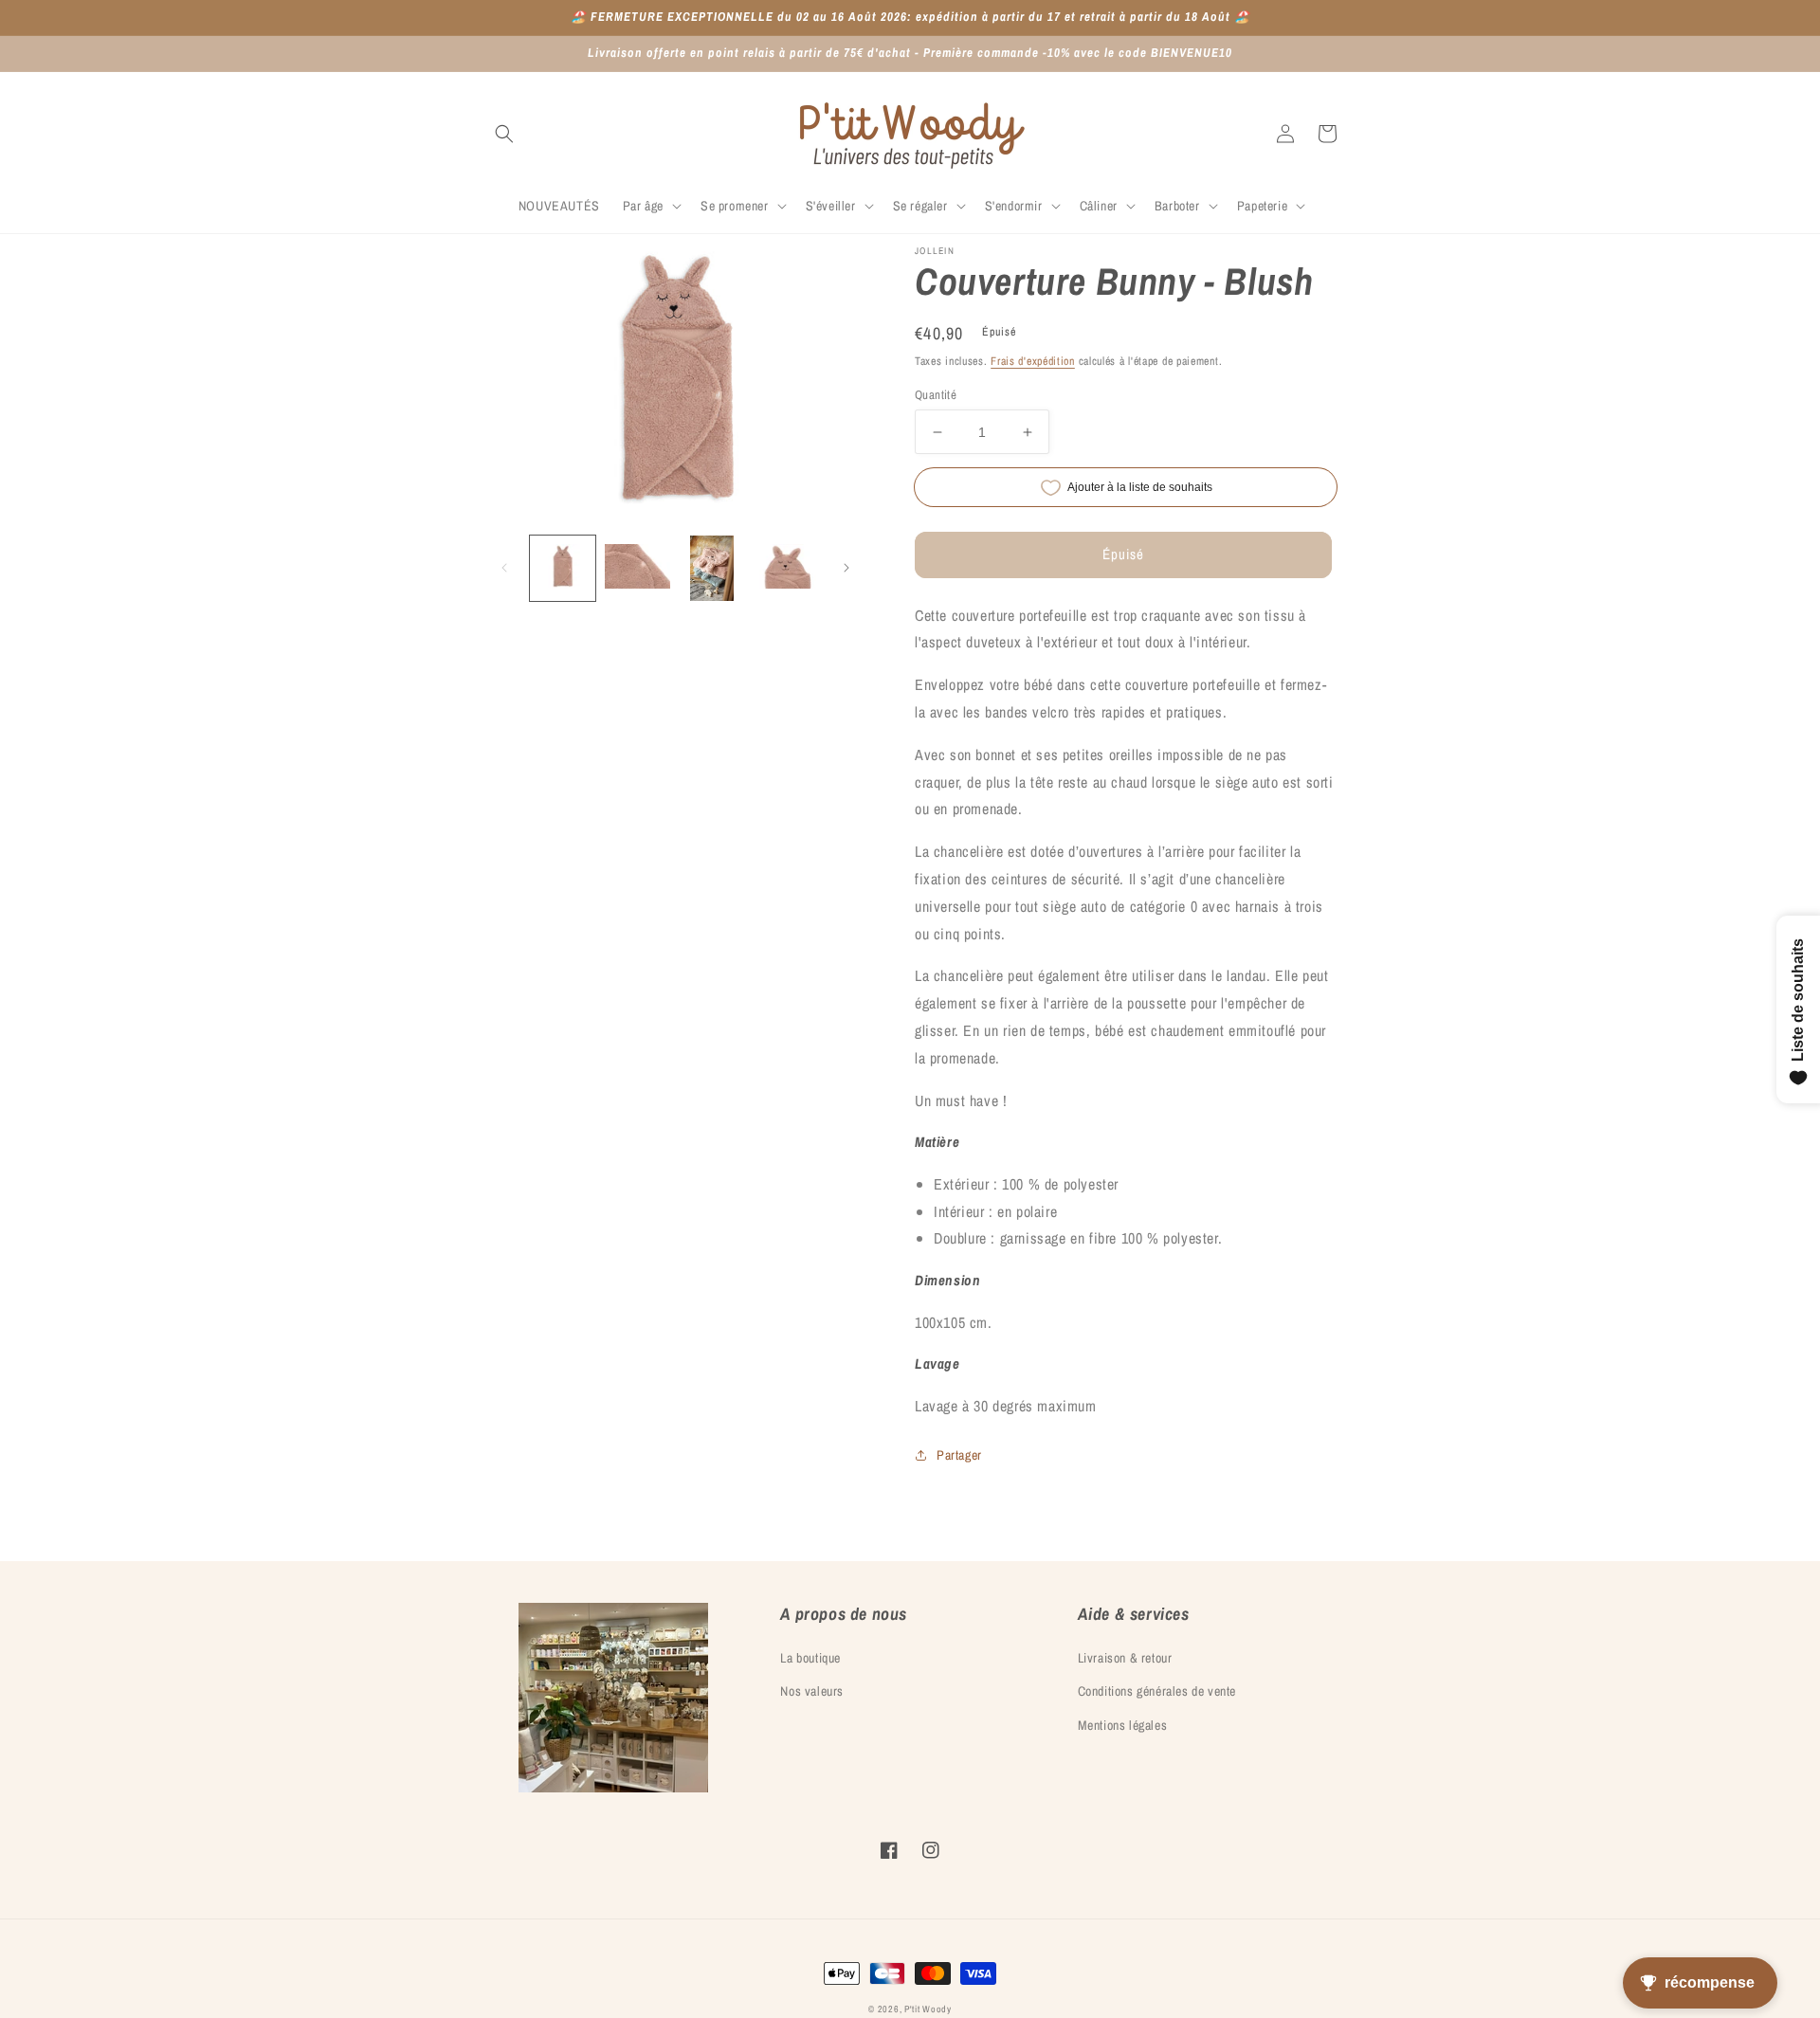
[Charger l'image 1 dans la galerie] (563, 568)
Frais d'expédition (1033, 361)
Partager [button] (959, 1455)
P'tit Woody (928, 2009)
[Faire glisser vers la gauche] (504, 568)
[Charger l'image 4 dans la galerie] (786, 568)
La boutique (810, 1658)
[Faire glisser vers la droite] (846, 568)
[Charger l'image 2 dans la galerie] (637, 568)
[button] (504, 134)
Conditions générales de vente (1157, 1691)
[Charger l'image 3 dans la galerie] (712, 568)
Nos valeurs (812, 1691)
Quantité (936, 395)
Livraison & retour (1125, 1658)
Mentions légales (1123, 1725)
